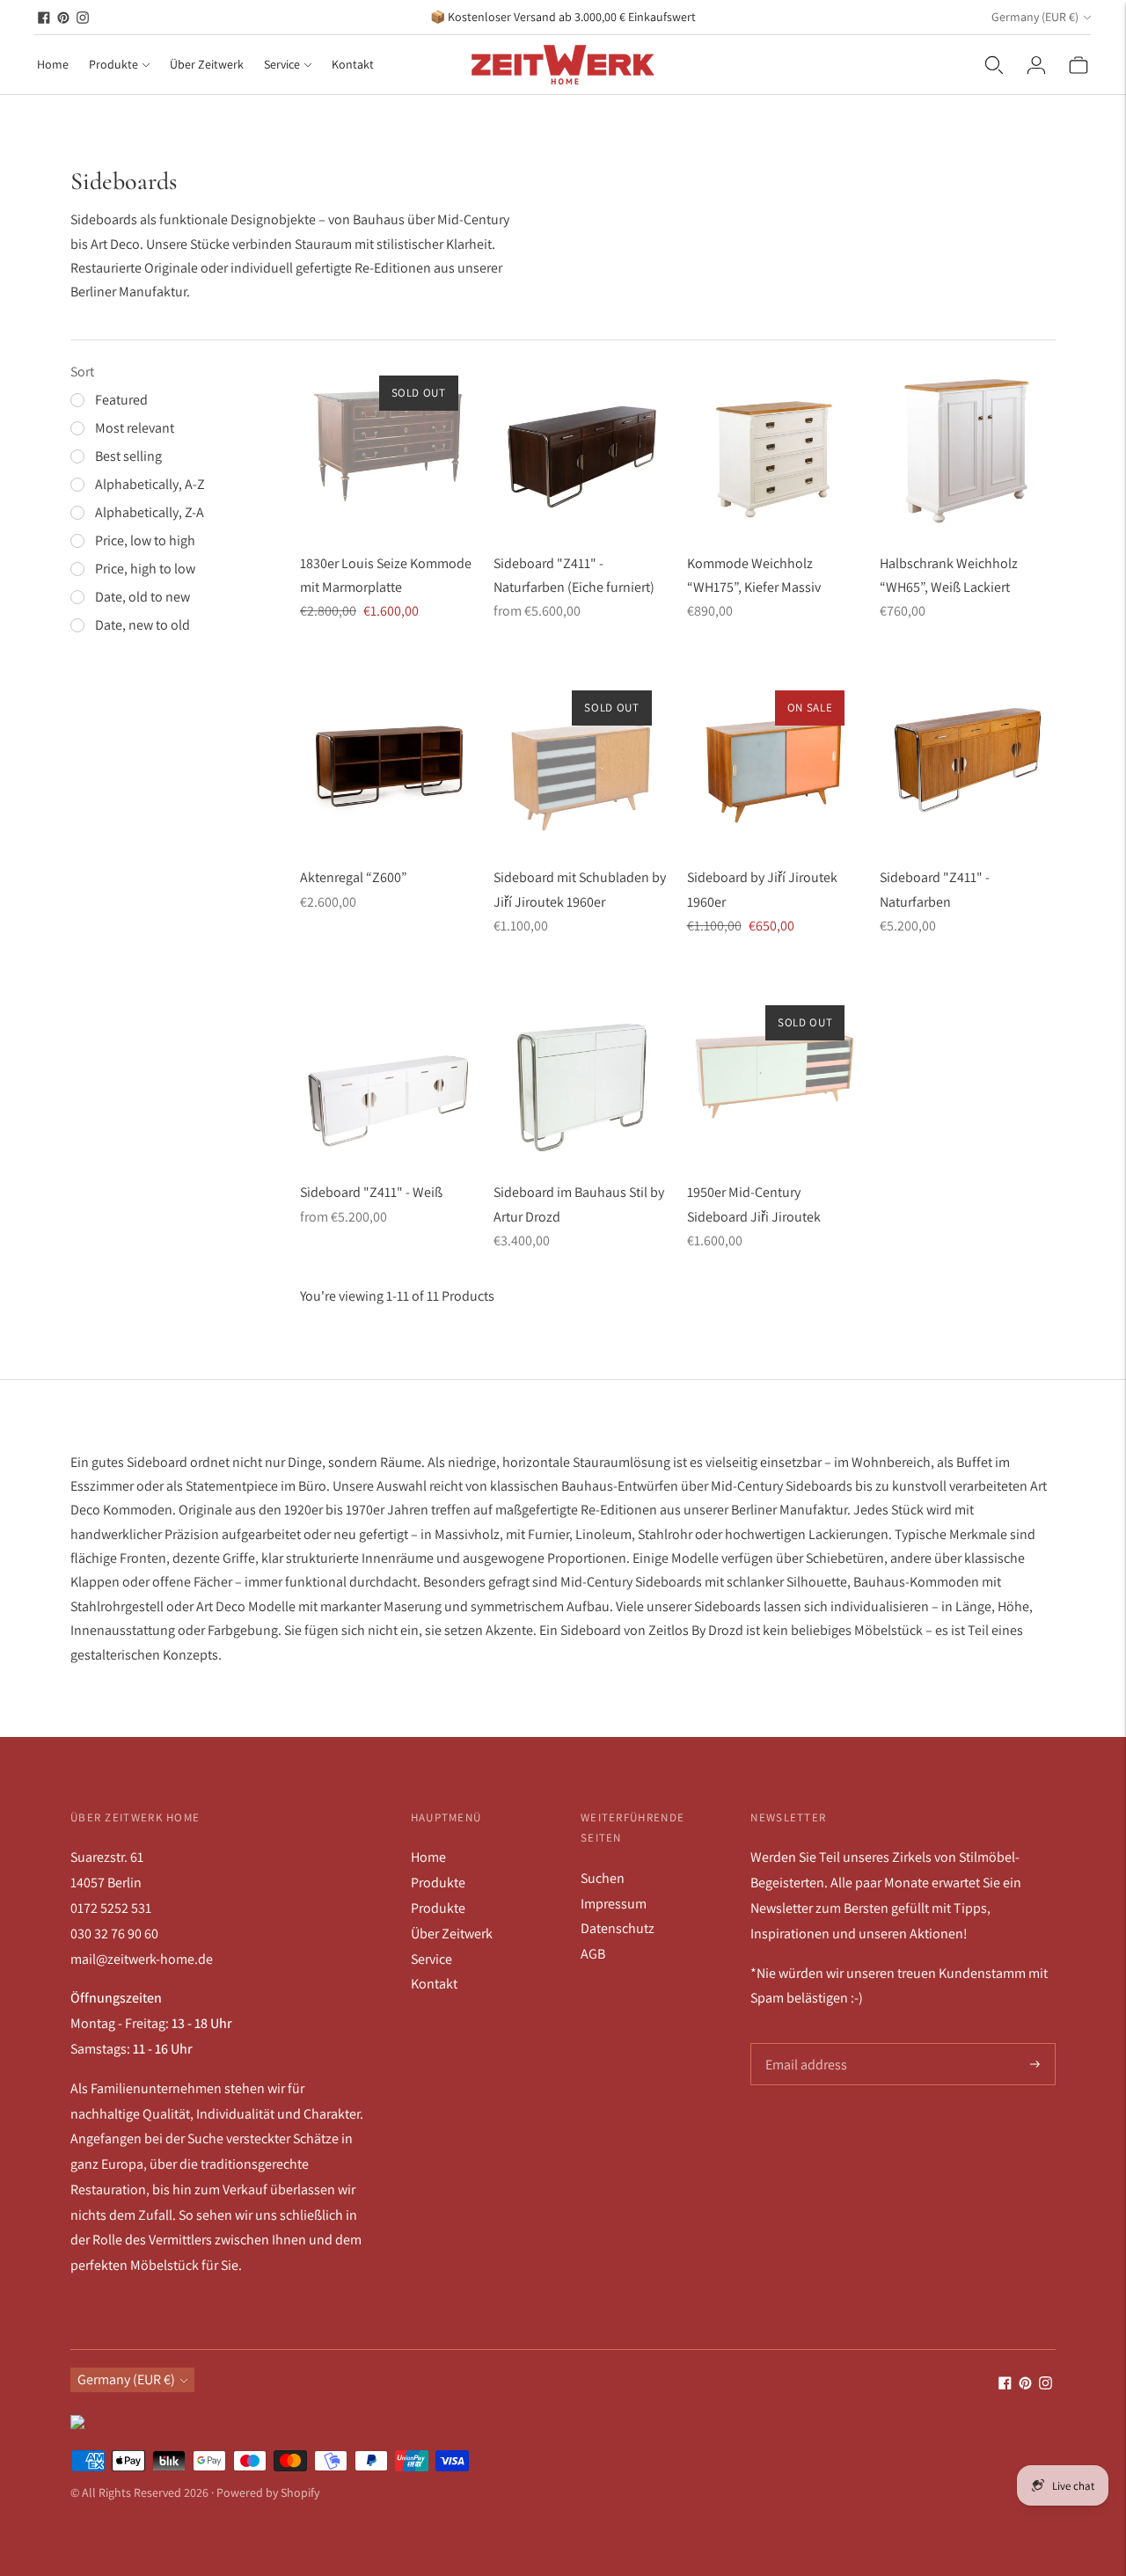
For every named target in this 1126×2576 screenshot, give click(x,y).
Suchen (603, 1878)
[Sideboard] (581, 446)
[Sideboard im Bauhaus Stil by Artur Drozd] (581, 1076)
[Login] (1036, 65)
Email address (804, 2044)
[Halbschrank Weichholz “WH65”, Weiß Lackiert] (968, 446)
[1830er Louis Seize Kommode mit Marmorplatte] (388, 446)
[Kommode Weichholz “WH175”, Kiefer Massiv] (775, 446)
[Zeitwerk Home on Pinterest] (63, 18)
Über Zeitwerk (207, 64)
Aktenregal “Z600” (354, 877)
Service (282, 64)
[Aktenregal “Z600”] (388, 761)
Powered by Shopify (268, 2492)
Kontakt (353, 64)
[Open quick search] (994, 65)
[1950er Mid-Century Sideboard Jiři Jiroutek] (775, 1076)
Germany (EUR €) (1035, 17)
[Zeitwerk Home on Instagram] (83, 18)
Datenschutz (618, 1928)
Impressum (614, 1904)
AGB (593, 1954)
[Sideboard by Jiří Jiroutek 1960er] (775, 761)
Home (53, 64)
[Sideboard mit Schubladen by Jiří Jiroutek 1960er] (581, 761)
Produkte (113, 64)
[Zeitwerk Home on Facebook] (44, 18)
